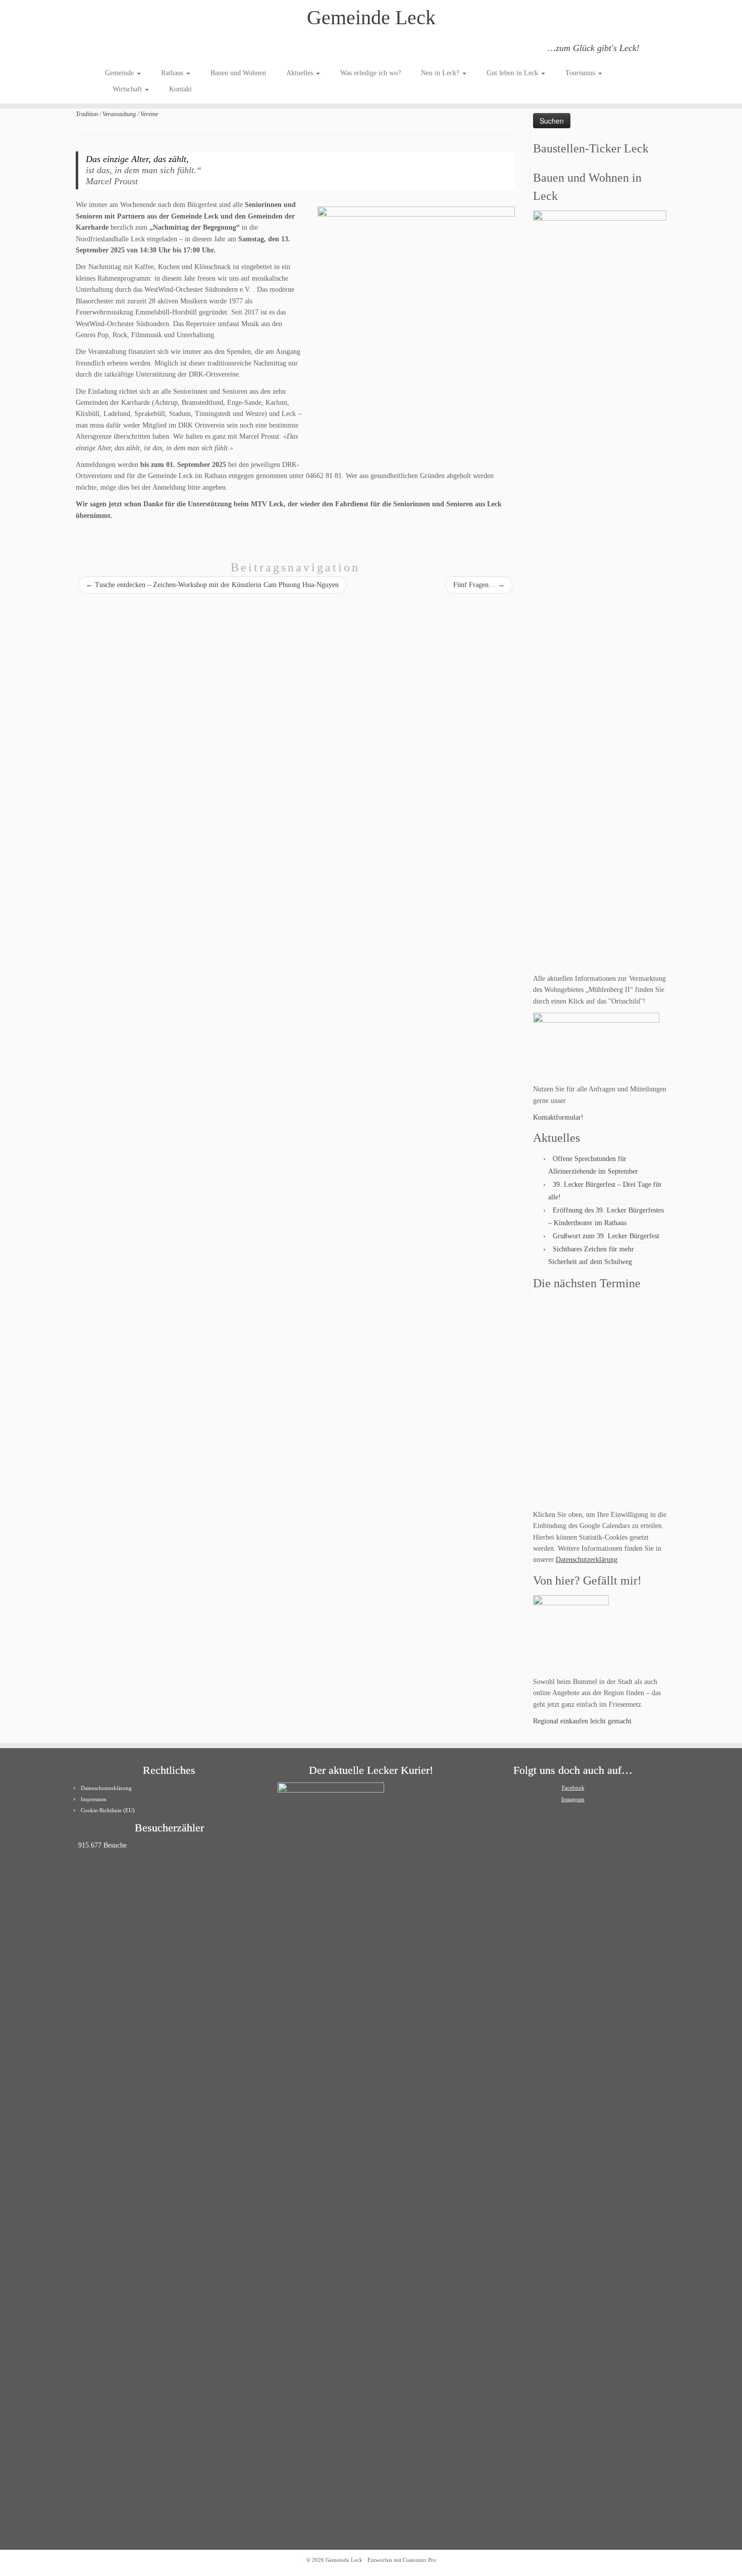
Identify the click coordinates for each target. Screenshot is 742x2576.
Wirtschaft (128, 89)
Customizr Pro (419, 2560)
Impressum (94, 1799)
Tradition (88, 114)
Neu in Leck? (441, 73)
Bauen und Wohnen (238, 73)
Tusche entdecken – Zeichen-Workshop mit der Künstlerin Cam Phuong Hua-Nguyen (212, 585)
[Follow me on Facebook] (139, 49)
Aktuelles (301, 73)
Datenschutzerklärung (587, 1560)
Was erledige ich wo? (370, 73)
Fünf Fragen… (479, 585)
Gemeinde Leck (371, 17)
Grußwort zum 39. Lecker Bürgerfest (606, 1236)
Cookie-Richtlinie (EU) (108, 1810)
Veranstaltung (120, 114)
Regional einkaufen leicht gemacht (582, 1721)
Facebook (573, 1788)
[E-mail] (125, 49)
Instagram (573, 1799)
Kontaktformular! (558, 1117)
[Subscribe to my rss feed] (112, 49)
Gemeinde (120, 73)
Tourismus (581, 73)
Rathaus (173, 73)
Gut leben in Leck (513, 73)
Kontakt (180, 89)
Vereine (149, 114)
